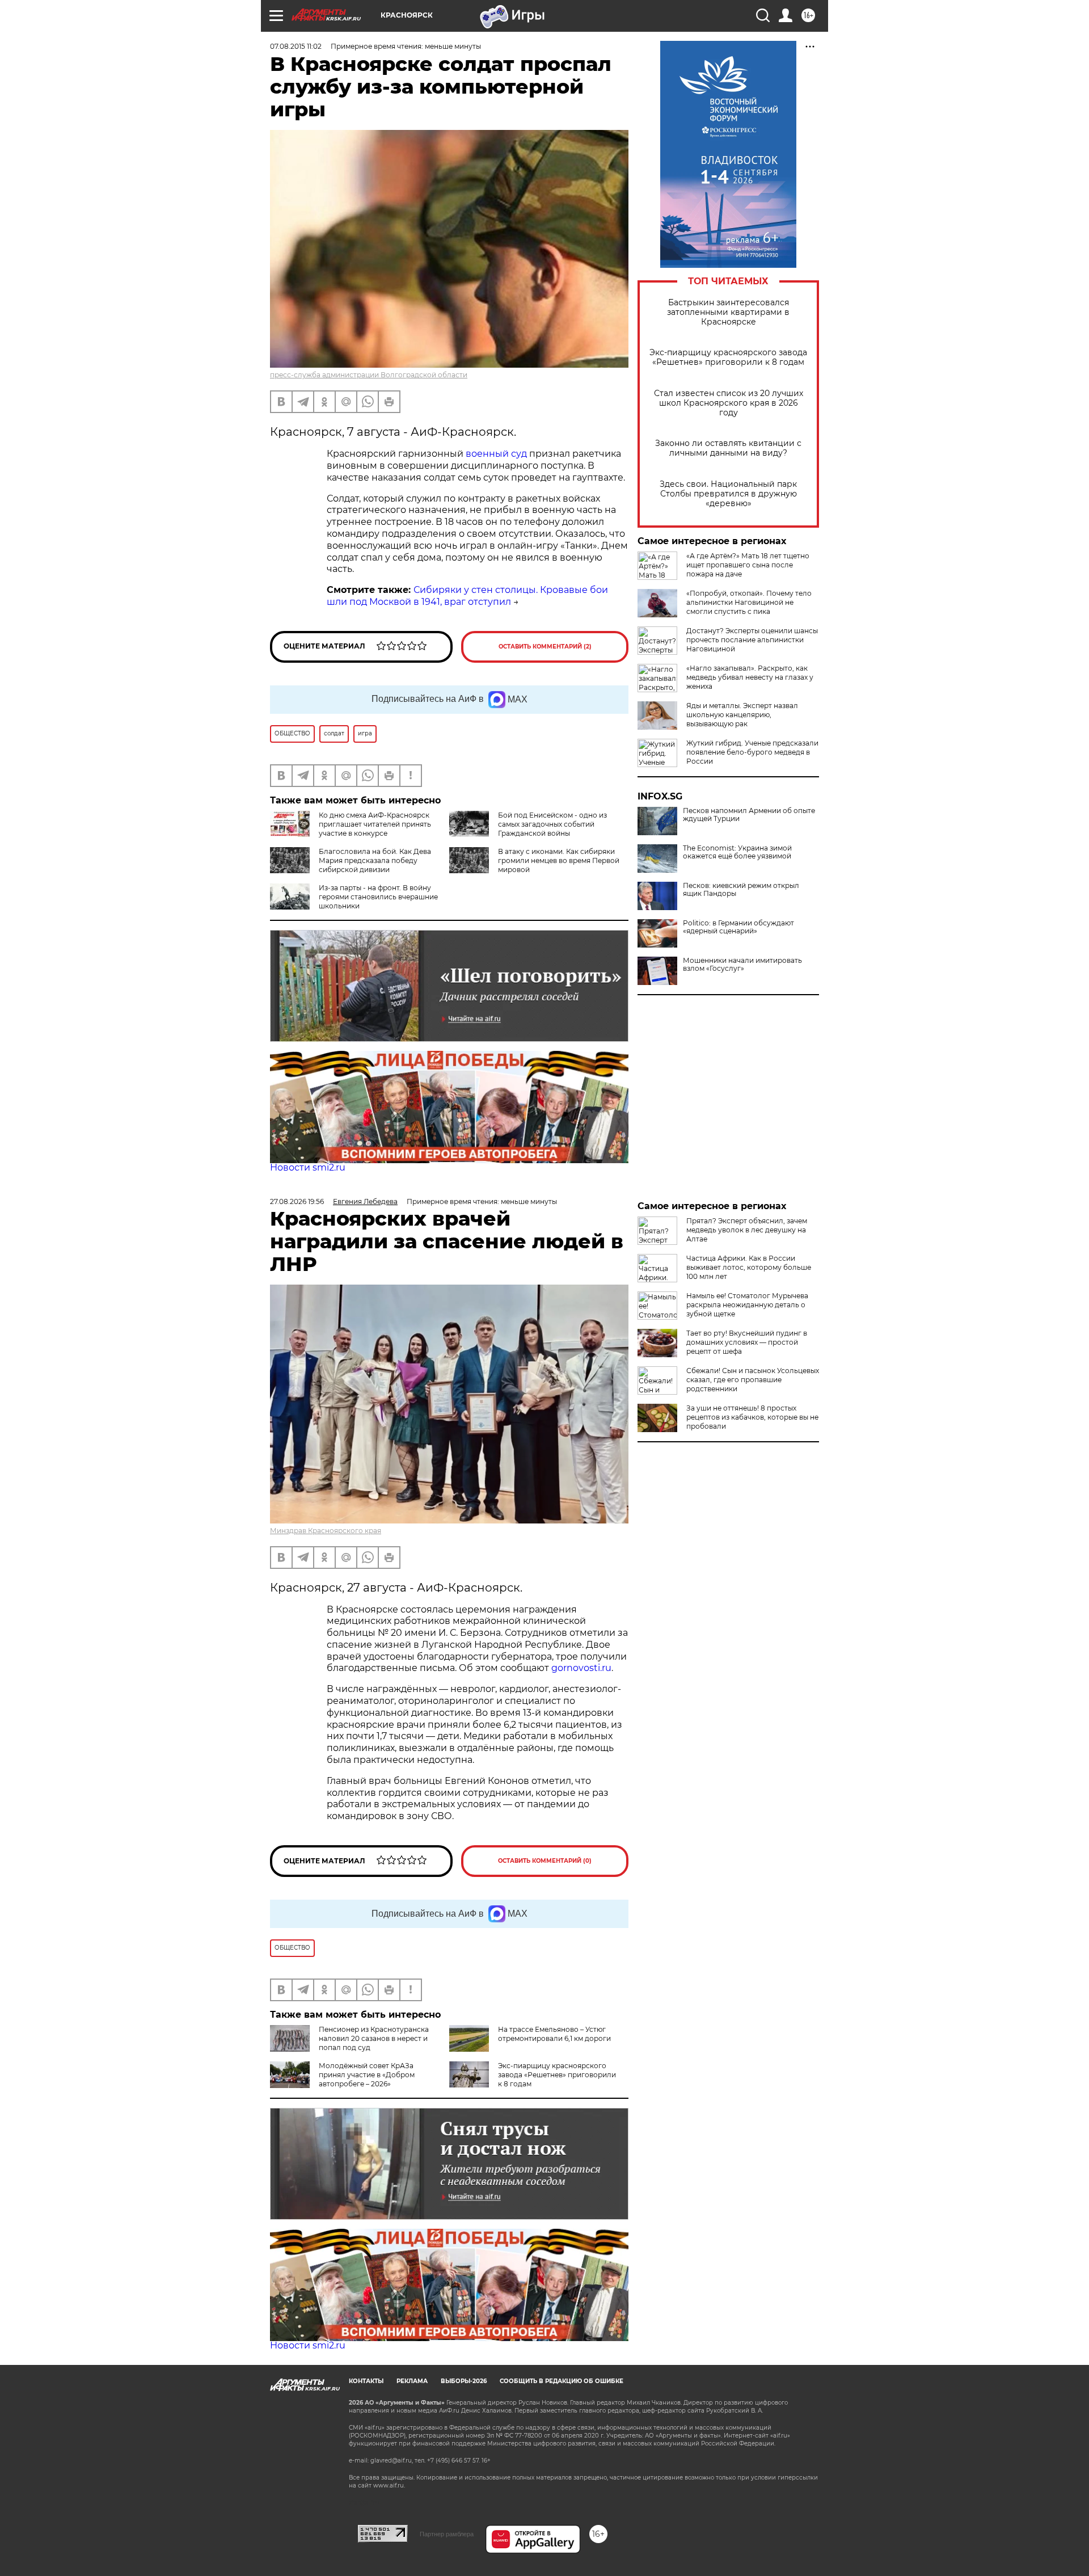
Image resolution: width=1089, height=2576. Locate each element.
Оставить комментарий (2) (545, 647)
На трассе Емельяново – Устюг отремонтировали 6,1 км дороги (554, 2034)
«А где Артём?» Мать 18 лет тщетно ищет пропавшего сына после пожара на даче (748, 565)
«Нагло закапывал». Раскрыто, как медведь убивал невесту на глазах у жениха (750, 677)
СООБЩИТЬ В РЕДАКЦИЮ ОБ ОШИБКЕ (562, 2381)
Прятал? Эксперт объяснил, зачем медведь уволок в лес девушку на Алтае (747, 1230)
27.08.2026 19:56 (297, 1201)
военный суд (496, 454)
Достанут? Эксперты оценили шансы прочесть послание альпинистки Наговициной (752, 640)
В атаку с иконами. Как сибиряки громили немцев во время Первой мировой (559, 860)
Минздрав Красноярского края (326, 1531)
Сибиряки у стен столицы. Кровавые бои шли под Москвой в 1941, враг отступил (467, 596)
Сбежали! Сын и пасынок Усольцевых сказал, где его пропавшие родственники (753, 1380)
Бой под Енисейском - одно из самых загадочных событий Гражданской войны (552, 824)
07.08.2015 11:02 (296, 46)
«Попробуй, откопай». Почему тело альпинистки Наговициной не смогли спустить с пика (749, 602)
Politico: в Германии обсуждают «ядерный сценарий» (738, 927)
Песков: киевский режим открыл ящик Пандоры (741, 890)
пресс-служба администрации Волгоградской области (369, 375)
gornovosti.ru (581, 1668)
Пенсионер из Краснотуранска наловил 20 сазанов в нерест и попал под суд (374, 2038)
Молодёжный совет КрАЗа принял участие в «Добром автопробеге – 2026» (367, 2075)
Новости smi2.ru (308, 1167)
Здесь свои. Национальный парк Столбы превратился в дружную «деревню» (728, 494)
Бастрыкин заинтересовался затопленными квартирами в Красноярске (728, 312)
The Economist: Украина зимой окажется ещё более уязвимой (737, 852)
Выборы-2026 (464, 2381)
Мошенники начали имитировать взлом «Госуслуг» (742, 965)
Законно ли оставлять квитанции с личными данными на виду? (728, 448)
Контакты (366, 2381)
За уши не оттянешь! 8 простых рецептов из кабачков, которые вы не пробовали (752, 1417)
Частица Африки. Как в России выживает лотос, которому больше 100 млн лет (749, 1267)
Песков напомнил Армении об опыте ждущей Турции (749, 815)
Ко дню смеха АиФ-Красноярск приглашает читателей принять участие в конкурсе (375, 824)
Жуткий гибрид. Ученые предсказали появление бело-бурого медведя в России (752, 752)
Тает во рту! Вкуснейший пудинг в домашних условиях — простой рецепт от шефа (747, 1342)
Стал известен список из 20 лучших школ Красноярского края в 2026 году (729, 403)
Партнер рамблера (447, 2534)
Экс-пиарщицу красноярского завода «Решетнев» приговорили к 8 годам (728, 357)
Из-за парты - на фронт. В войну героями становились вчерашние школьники (378, 897)
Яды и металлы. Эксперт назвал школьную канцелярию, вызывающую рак (742, 715)
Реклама (412, 2381)
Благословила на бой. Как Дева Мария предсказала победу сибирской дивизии (375, 860)
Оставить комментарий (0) (545, 1861)
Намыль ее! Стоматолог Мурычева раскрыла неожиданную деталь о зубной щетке (747, 1305)
